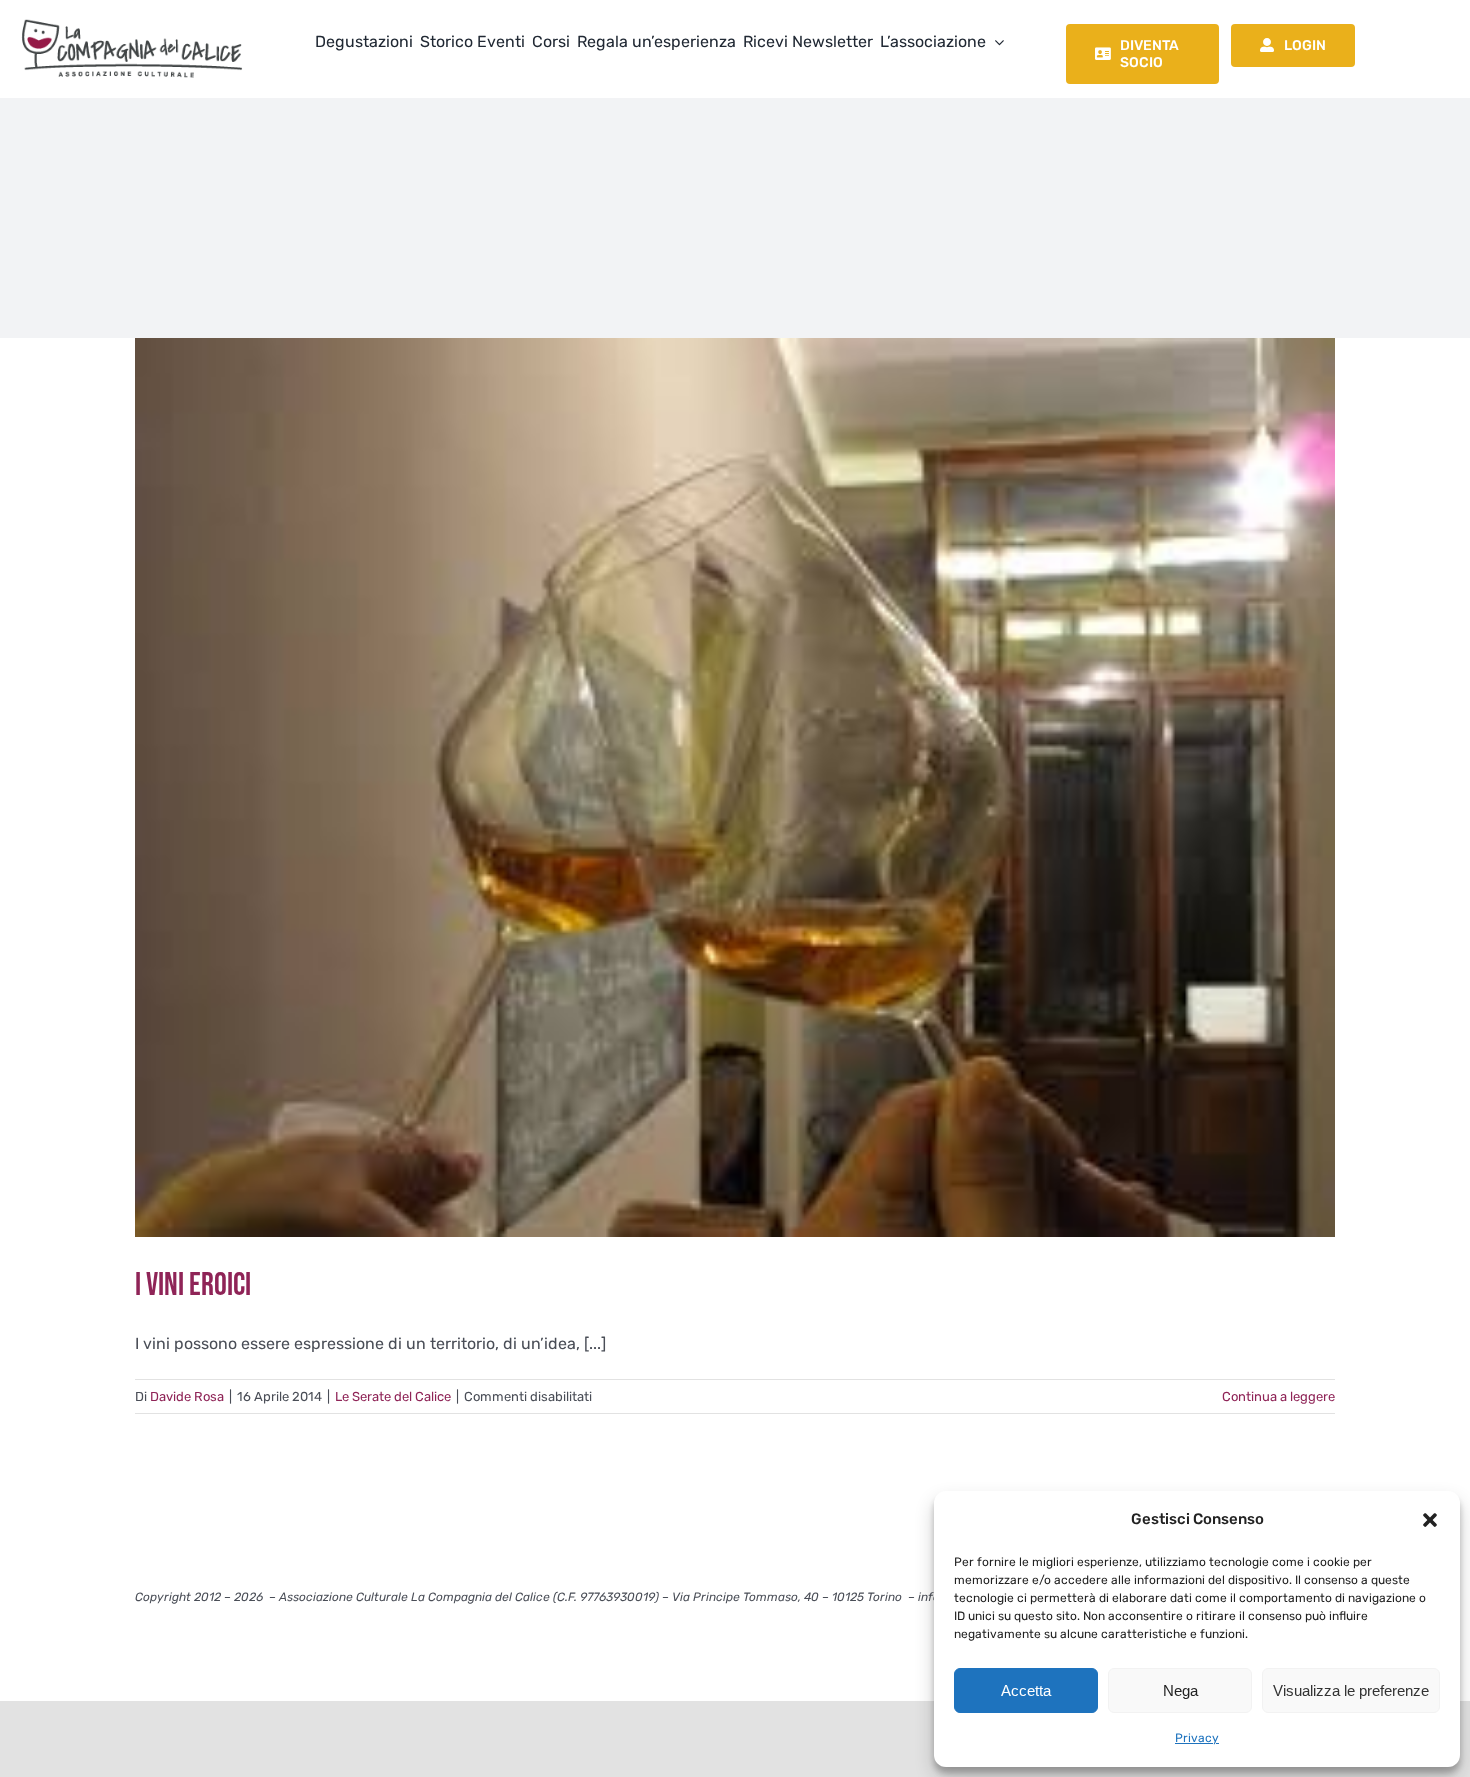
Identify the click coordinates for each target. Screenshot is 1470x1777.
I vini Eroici (193, 1285)
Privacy (1197, 1738)
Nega (1180, 1690)
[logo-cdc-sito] (132, 17)
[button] (1430, 1520)
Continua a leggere (1278, 1396)
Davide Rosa (187, 1396)
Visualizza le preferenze (1351, 1690)
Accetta (1026, 1690)
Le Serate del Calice (393, 1396)
